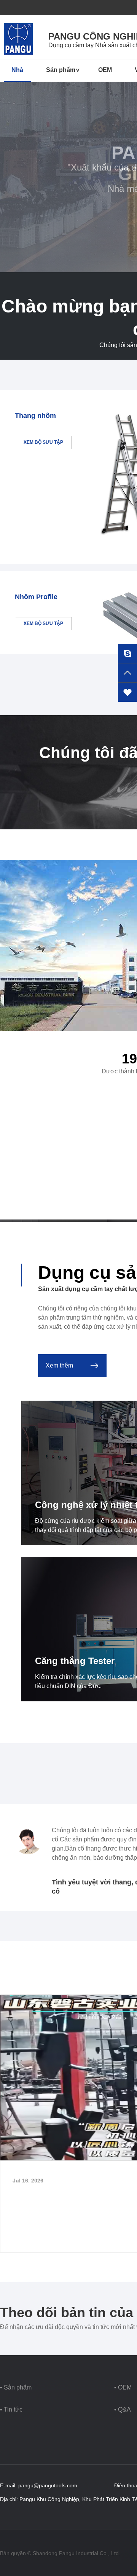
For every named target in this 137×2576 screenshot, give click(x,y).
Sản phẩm (61, 70)
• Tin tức (11, 2409)
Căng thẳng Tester (75, 1661)
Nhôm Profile (36, 597)
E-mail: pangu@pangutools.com (39, 2485)
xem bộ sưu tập (43, 442)
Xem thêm (59, 1365)
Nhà (17, 70)
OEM (105, 70)
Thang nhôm (35, 416)
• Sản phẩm (16, 2387)
